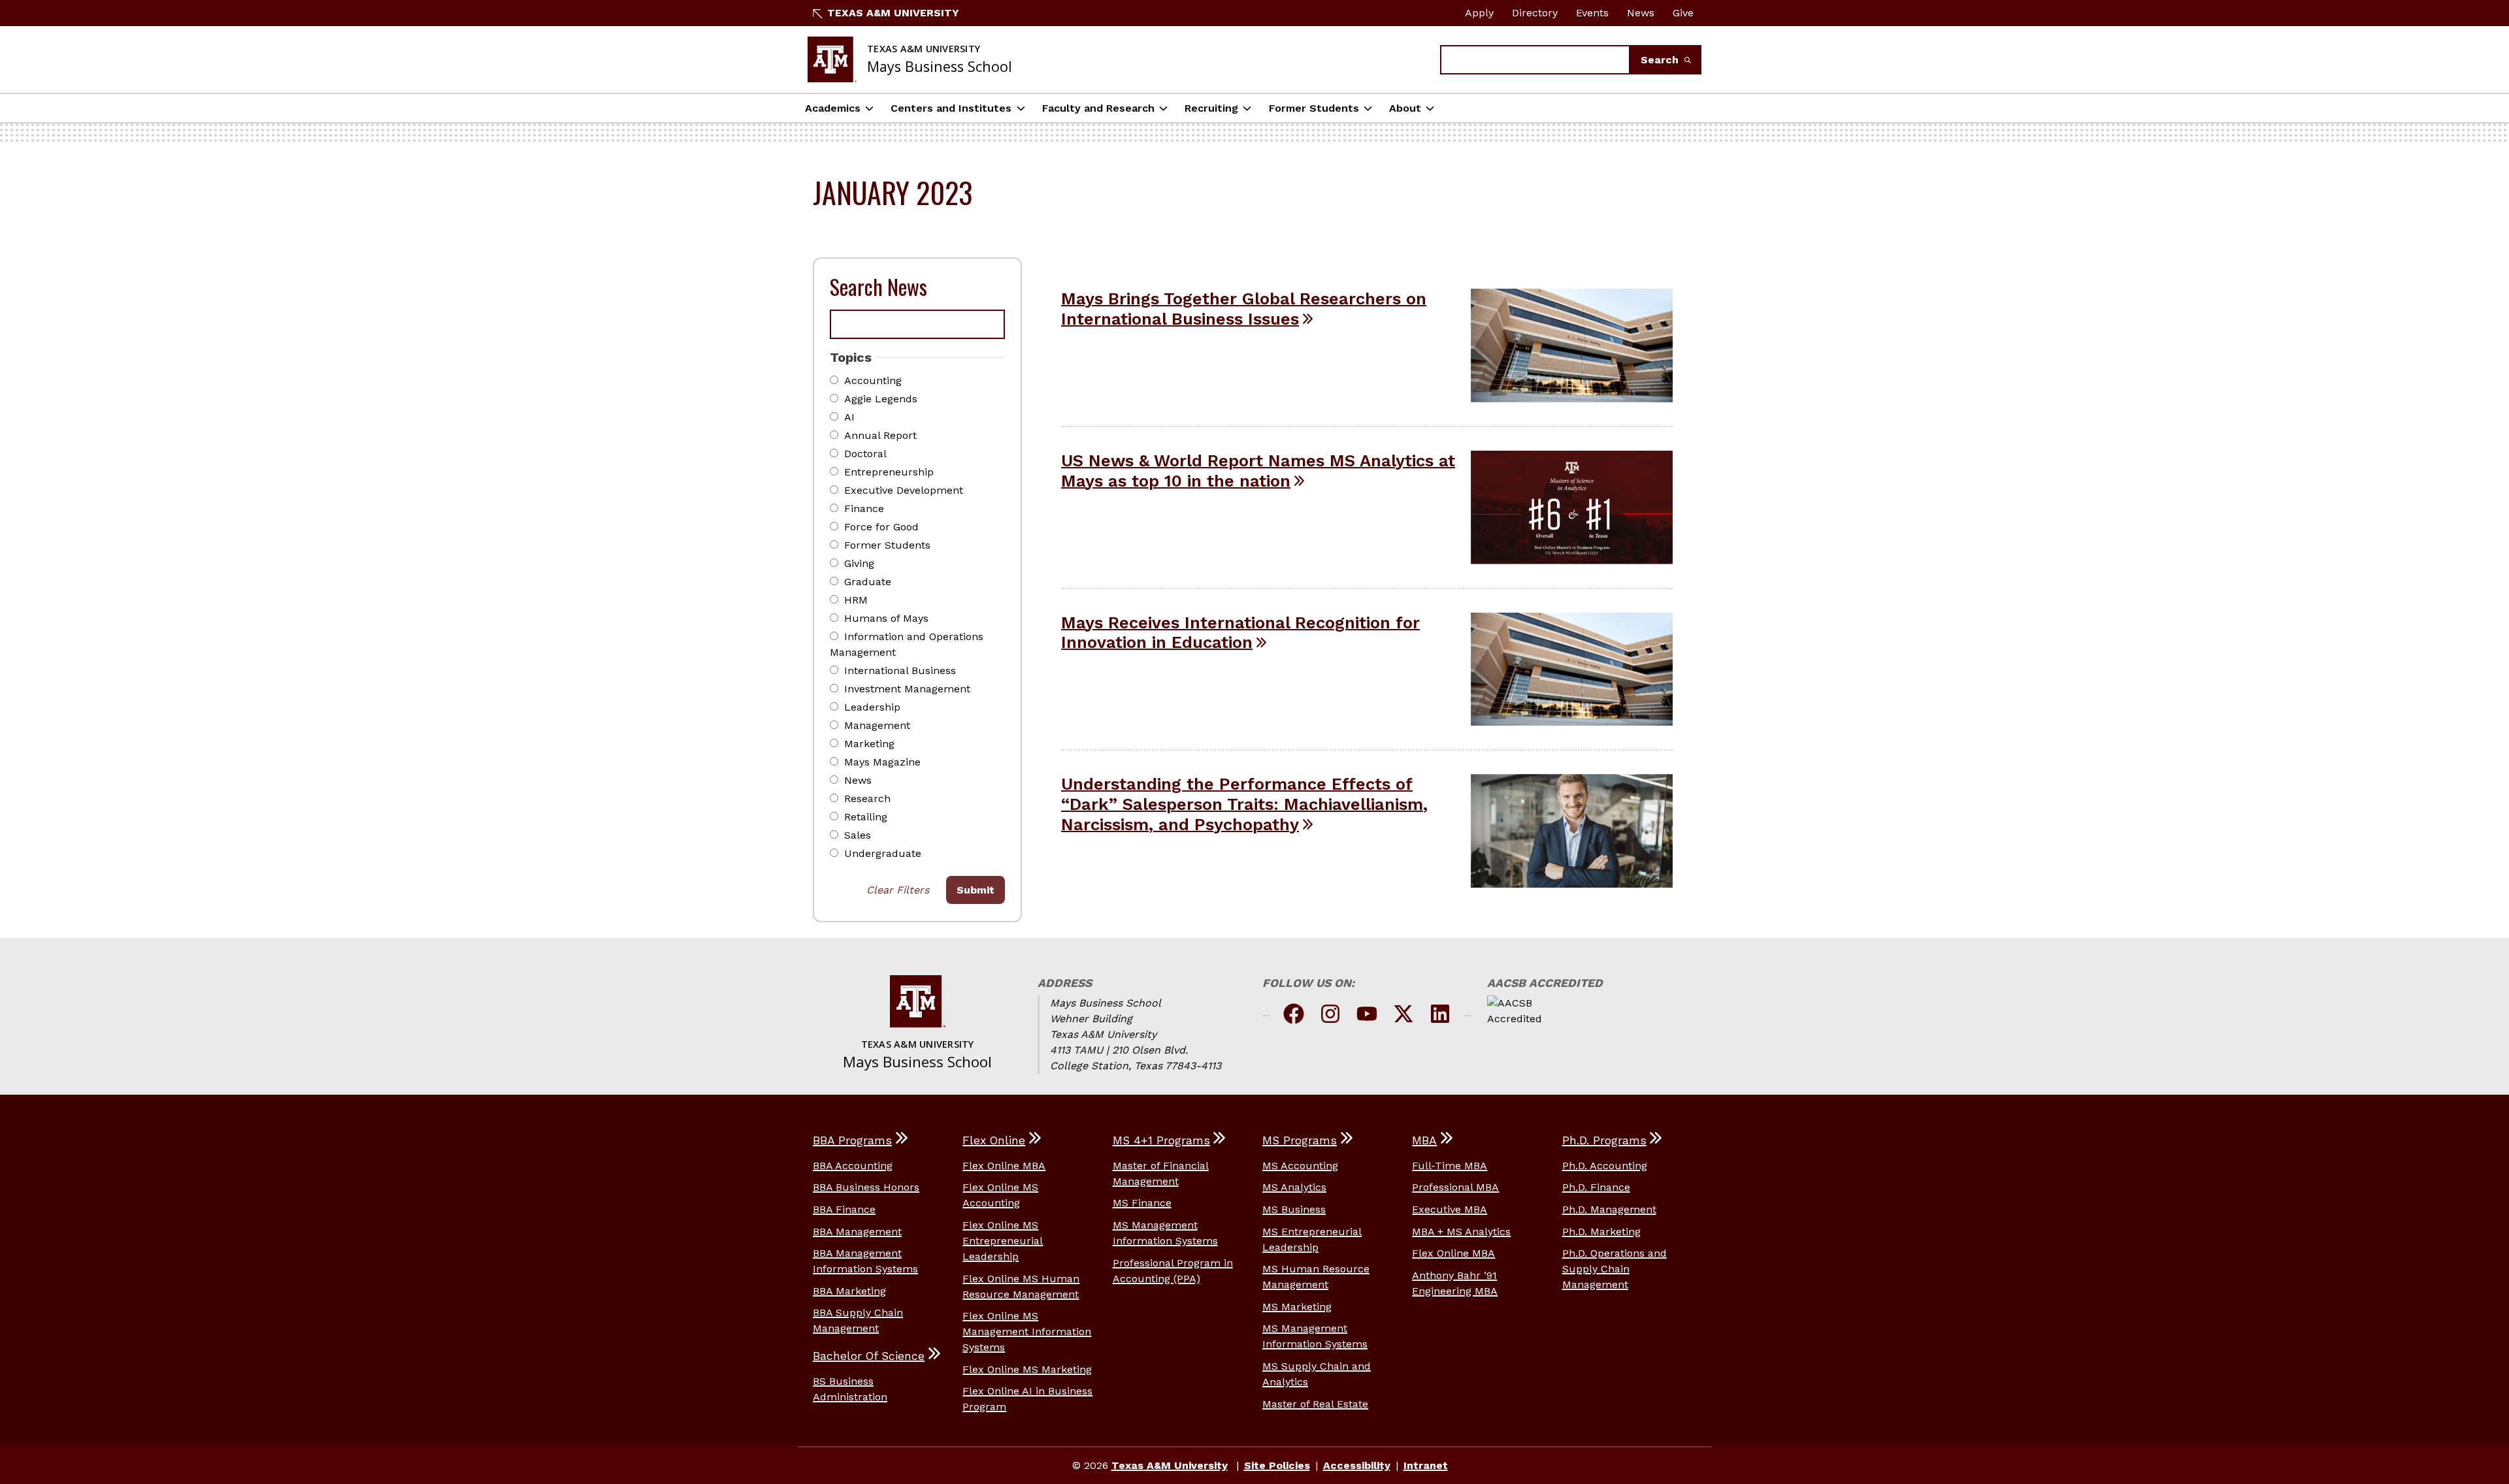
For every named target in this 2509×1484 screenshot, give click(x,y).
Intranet (1426, 1465)
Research (867, 798)
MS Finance (1142, 1203)
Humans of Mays (886, 618)
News (1641, 13)
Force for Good (881, 527)
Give (1683, 13)
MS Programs (1300, 1140)
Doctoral (865, 454)
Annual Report (880, 435)
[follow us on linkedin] (1440, 1016)
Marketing (869, 744)
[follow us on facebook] (1294, 1016)
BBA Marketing (849, 1291)
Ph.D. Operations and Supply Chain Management (1615, 1269)
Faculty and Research (1098, 108)
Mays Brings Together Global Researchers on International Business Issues (1244, 309)
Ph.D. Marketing (1601, 1232)
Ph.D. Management (1609, 1209)
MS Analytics (1294, 1187)
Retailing (866, 817)
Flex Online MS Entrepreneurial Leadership (1003, 1241)
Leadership (872, 707)
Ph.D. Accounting (1605, 1166)
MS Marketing (1297, 1307)
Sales (858, 835)
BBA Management (857, 1232)
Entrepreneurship (889, 472)
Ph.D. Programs (1604, 1140)
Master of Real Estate (1315, 1404)
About (1405, 108)
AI (849, 417)
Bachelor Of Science (869, 1356)
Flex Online (994, 1140)
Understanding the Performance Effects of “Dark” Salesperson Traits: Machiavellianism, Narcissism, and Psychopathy (1244, 804)
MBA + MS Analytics (1461, 1232)
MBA (1424, 1140)
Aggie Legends (881, 399)
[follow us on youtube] (1367, 1016)
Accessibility (1357, 1465)
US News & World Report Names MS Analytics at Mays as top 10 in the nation (1258, 471)
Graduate (868, 582)
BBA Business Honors (866, 1187)
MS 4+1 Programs (1161, 1140)
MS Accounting (1300, 1166)
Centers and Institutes (951, 108)
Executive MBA (1450, 1209)
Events (1592, 13)
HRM (856, 600)
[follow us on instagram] (1330, 1016)
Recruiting (1211, 108)
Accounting (873, 380)
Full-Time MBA (1450, 1166)
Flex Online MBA (1004, 1166)
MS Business (1294, 1209)
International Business (900, 670)
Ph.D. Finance (1596, 1187)
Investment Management (907, 689)
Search (1661, 60)
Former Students (1314, 108)
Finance (864, 508)
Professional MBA (1455, 1187)
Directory (1535, 13)
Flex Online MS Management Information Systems (1027, 1331)
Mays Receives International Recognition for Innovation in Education (1240, 633)
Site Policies (1277, 1465)
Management (877, 725)
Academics (833, 108)
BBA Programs (852, 1140)
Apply (1479, 13)
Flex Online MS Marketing (1027, 1369)
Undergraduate (883, 853)
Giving (859, 563)
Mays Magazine (882, 762)
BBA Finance (844, 1209)
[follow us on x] (1403, 1016)
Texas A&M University (893, 13)
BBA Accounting (853, 1166)
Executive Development (904, 490)
